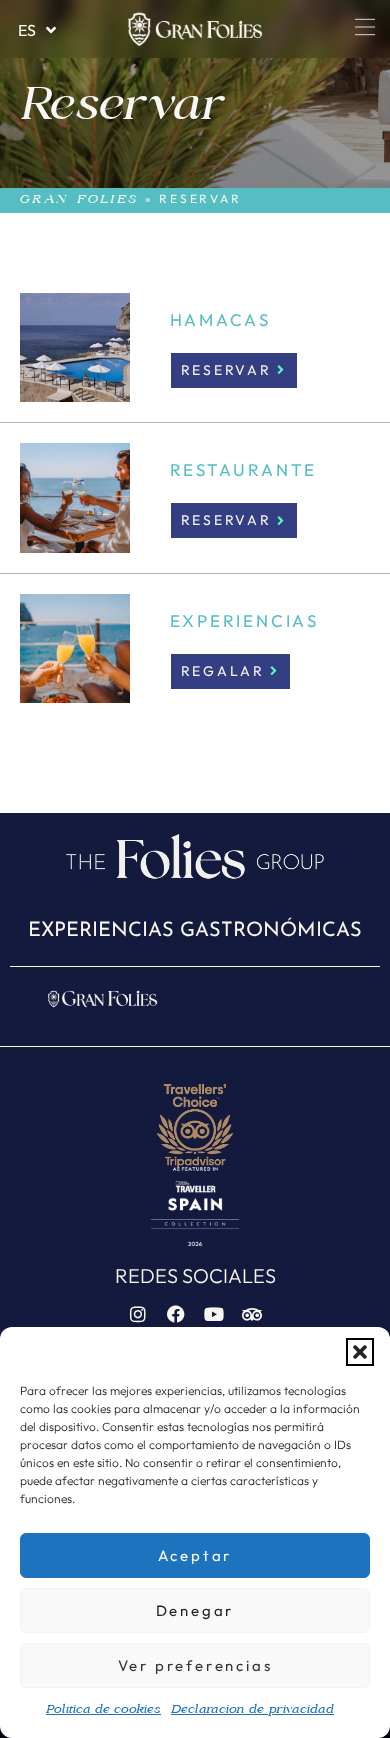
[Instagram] (138, 1314)
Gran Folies (79, 200)
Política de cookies (103, 1710)
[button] (360, 1352)
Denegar (195, 1610)
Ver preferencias (195, 1665)
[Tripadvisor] (252, 1314)
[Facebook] (176, 1314)
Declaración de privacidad (252, 1710)
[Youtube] (214, 1314)
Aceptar (195, 1555)
